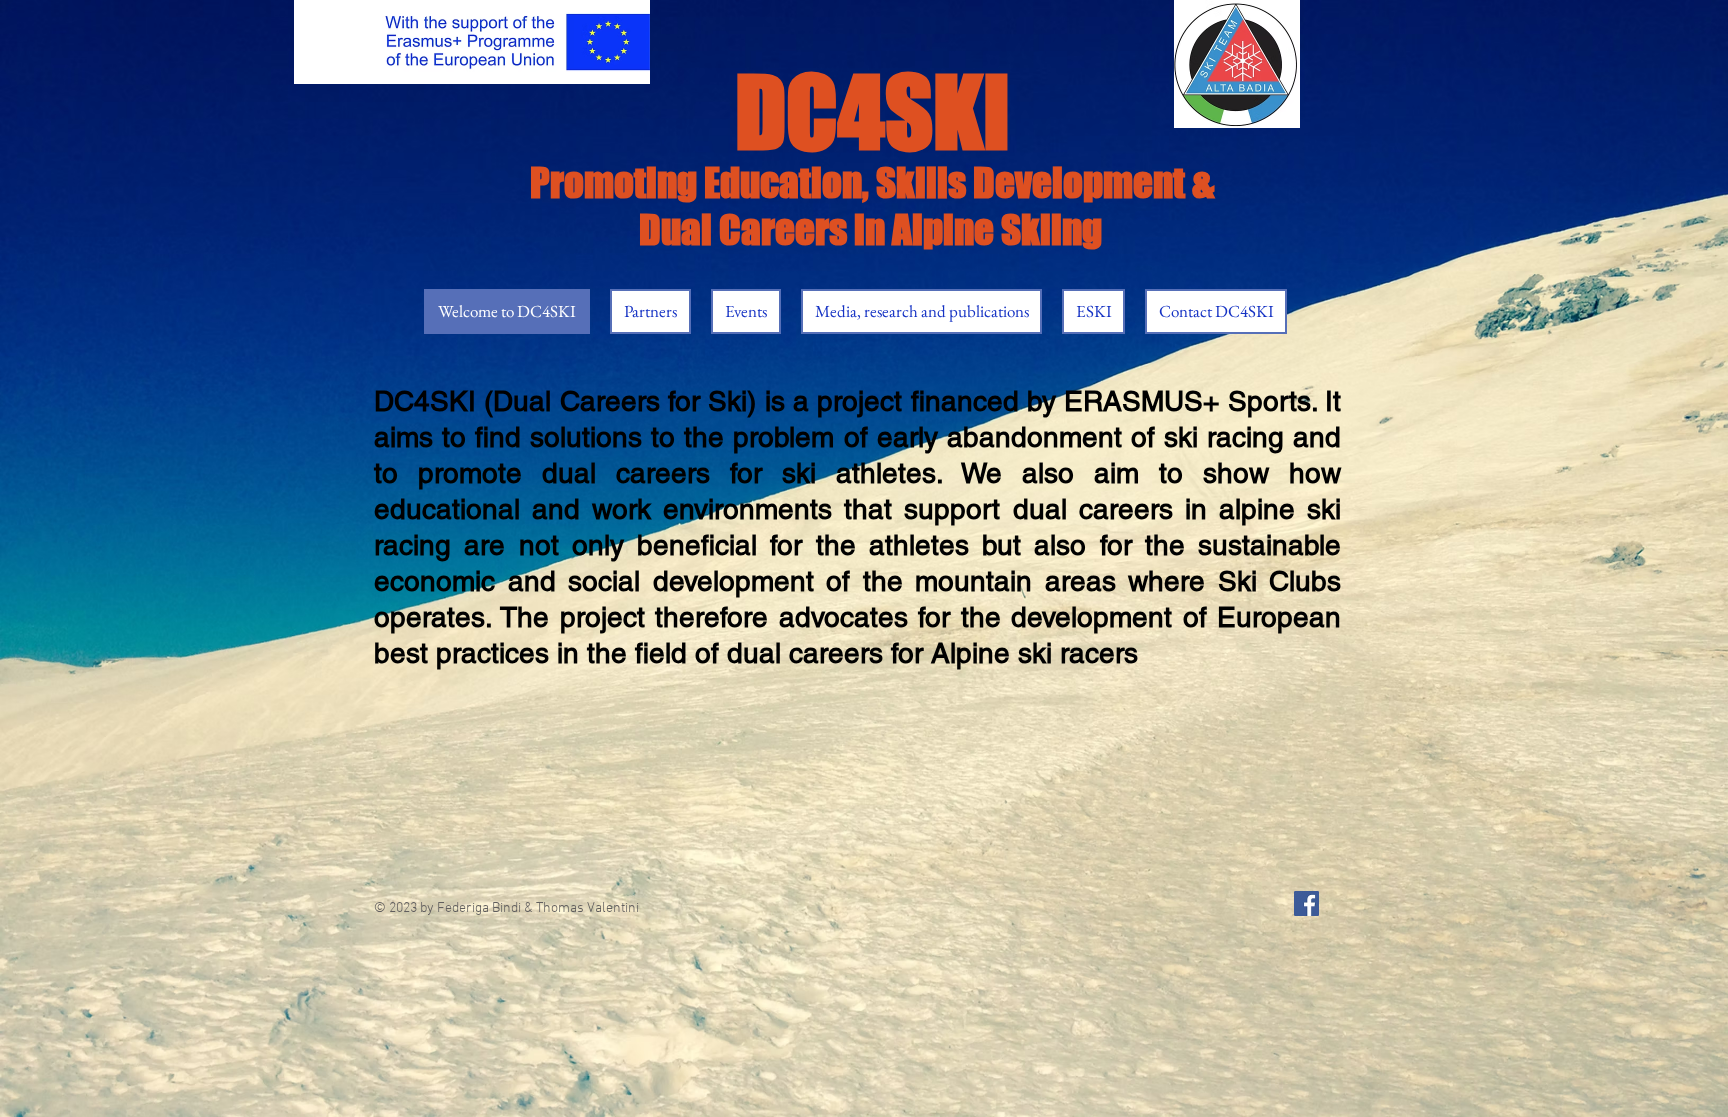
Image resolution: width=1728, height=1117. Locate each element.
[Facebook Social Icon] (1306, 903)
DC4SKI (872, 112)
